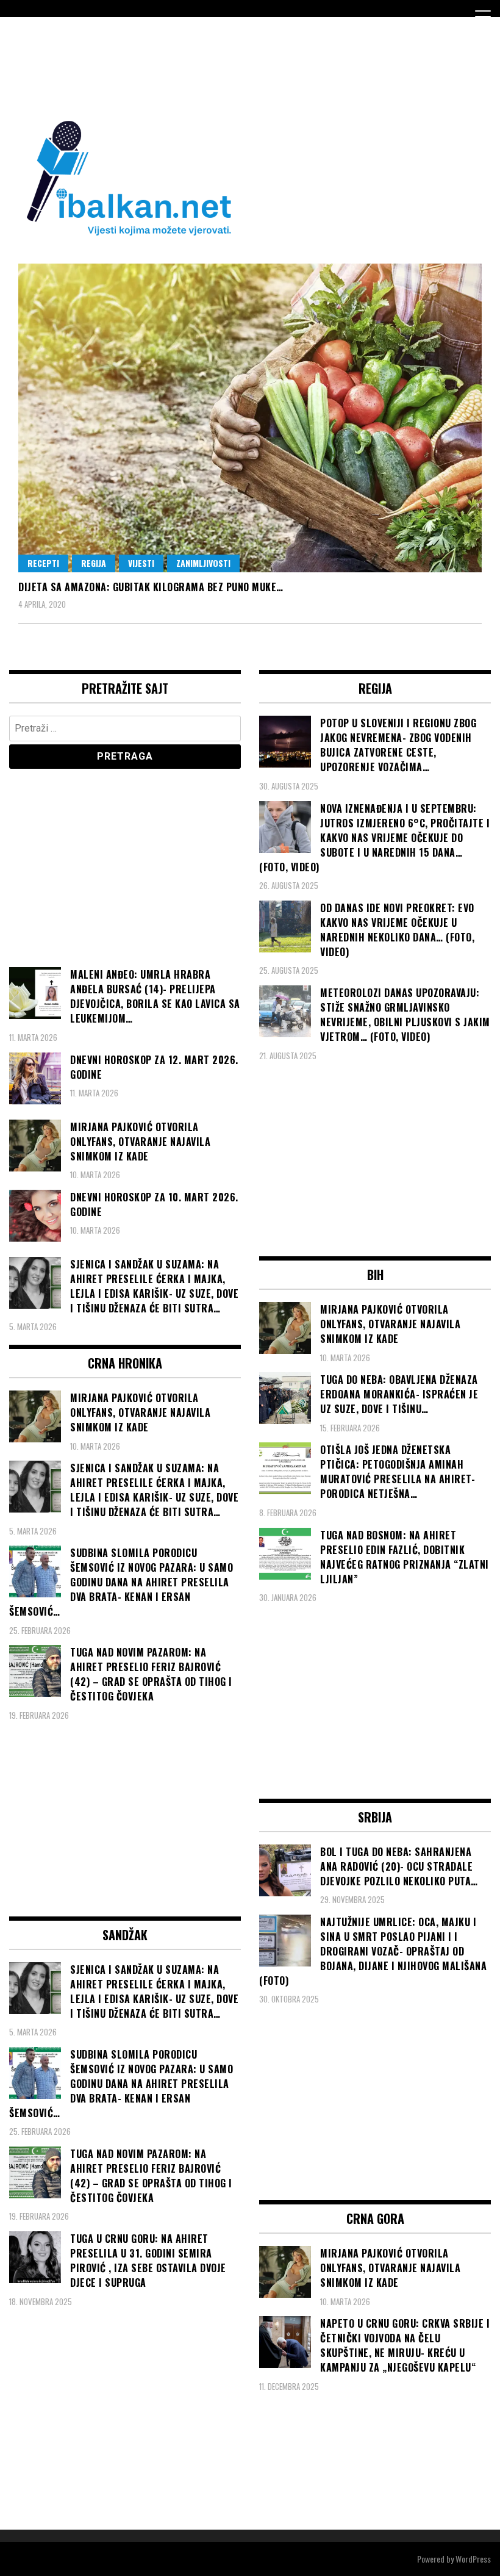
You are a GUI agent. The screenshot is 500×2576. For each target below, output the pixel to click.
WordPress (473, 2559)
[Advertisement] (231, 66)
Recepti (43, 563)
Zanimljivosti (203, 563)
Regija (94, 563)
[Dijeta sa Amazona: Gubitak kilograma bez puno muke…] (250, 418)
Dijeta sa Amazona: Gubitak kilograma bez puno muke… (151, 587)
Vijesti (141, 563)
